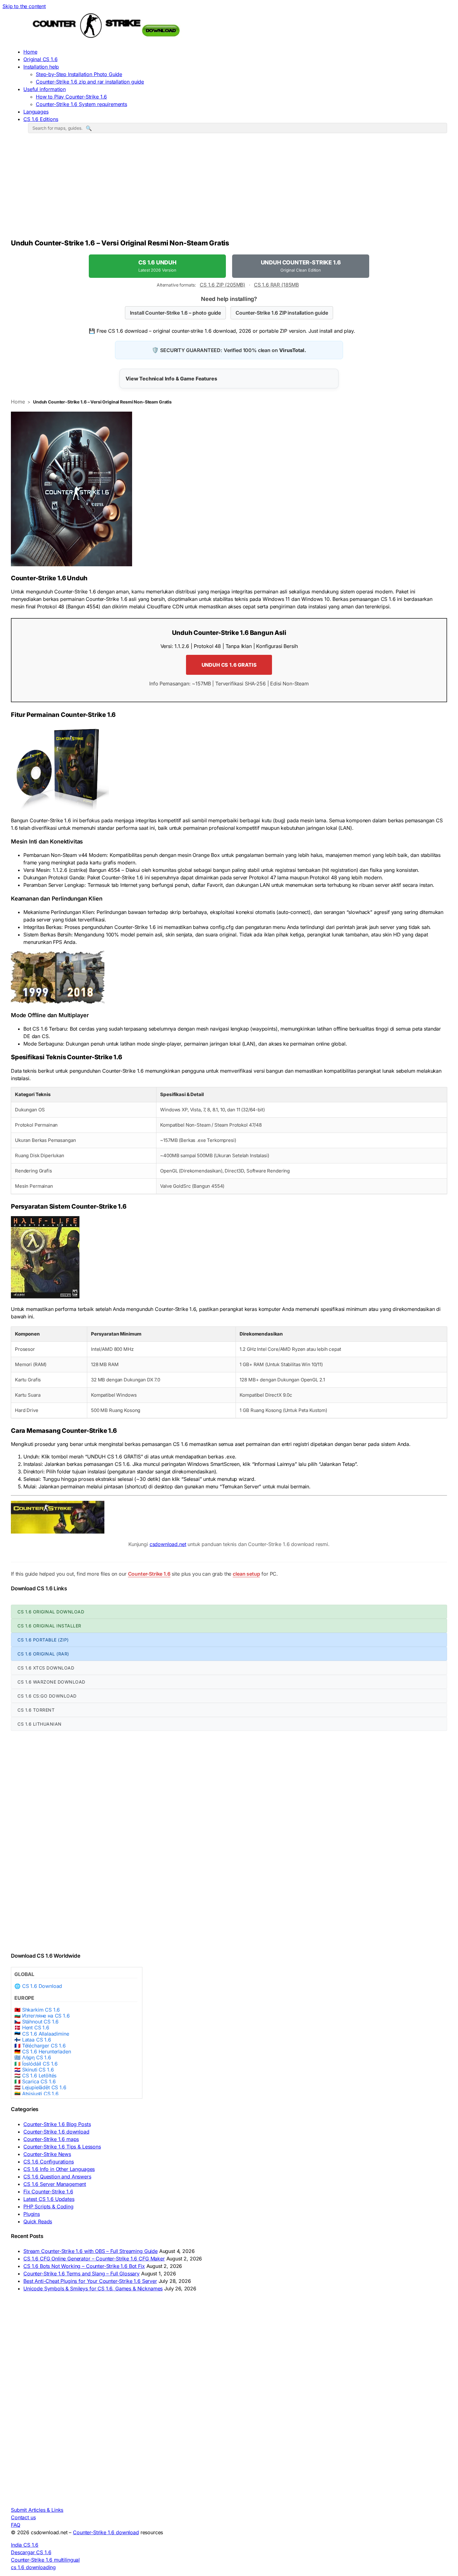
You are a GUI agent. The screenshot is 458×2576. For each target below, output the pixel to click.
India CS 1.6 (25, 2545)
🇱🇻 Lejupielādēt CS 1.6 (40, 2088)
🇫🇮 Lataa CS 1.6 (33, 2040)
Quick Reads (38, 2221)
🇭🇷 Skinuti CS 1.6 (34, 2070)
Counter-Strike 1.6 (149, 1574)
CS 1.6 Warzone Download (51, 1682)
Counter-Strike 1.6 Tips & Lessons (62, 2147)
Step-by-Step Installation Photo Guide (79, 74)
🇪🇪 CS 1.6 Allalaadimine (42, 2034)
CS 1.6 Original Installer (49, 1626)
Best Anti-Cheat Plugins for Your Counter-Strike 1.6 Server (90, 2281)
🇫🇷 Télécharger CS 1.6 (40, 2046)
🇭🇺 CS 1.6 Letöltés (35, 2076)
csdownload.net (168, 1544)
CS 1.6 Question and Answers (57, 2177)
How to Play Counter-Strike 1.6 (71, 97)
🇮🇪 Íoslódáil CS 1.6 (36, 2064)
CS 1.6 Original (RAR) (43, 1654)
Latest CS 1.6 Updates (49, 2199)
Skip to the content (24, 6)
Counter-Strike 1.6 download (56, 2132)
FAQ (16, 2525)
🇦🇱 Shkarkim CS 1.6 (37, 2010)
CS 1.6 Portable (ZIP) (43, 1640)
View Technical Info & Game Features (171, 379)
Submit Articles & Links (37, 2510)
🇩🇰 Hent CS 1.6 (32, 2028)
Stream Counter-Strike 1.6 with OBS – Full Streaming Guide (91, 2251)
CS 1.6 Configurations (49, 2162)
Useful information (45, 89)
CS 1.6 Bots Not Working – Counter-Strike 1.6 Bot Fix (84, 2266)
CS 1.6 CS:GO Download (47, 1696)
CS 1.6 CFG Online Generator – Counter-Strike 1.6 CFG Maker (94, 2259)
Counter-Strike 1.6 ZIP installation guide (282, 313)
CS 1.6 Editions (41, 119)
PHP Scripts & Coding (48, 2206)
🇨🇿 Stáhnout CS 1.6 (36, 2022)
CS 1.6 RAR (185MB (276, 285)
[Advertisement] (229, 188)
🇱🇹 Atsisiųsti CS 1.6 (36, 2094)
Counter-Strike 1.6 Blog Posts (57, 2124)
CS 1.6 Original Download (51, 1612)
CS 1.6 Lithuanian (40, 1724)
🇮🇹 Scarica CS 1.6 (35, 2082)
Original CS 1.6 (41, 59)
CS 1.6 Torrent (36, 1710)
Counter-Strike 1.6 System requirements (81, 104)
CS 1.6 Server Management (55, 2184)
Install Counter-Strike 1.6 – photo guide (175, 313)
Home (30, 52)
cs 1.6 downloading (33, 2567)
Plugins (32, 2214)
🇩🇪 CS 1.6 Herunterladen (43, 2052)
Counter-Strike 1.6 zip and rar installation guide (90, 82)
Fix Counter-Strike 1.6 (48, 2192)
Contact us (23, 2517)
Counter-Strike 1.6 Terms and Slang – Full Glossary (81, 2274)
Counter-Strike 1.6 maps (51, 2139)
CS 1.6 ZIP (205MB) (222, 285)
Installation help (41, 67)
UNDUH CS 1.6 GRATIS (229, 665)
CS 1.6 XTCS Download (46, 1668)
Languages (36, 112)
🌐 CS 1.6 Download (38, 1986)
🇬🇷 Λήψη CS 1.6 (33, 2058)
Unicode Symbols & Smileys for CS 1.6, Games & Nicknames (93, 2288)
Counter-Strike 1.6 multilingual (45, 2560)
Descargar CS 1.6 (31, 2552)
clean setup (246, 1574)
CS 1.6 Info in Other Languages (59, 2169)
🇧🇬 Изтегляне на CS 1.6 (42, 2016)
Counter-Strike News (47, 2154)
